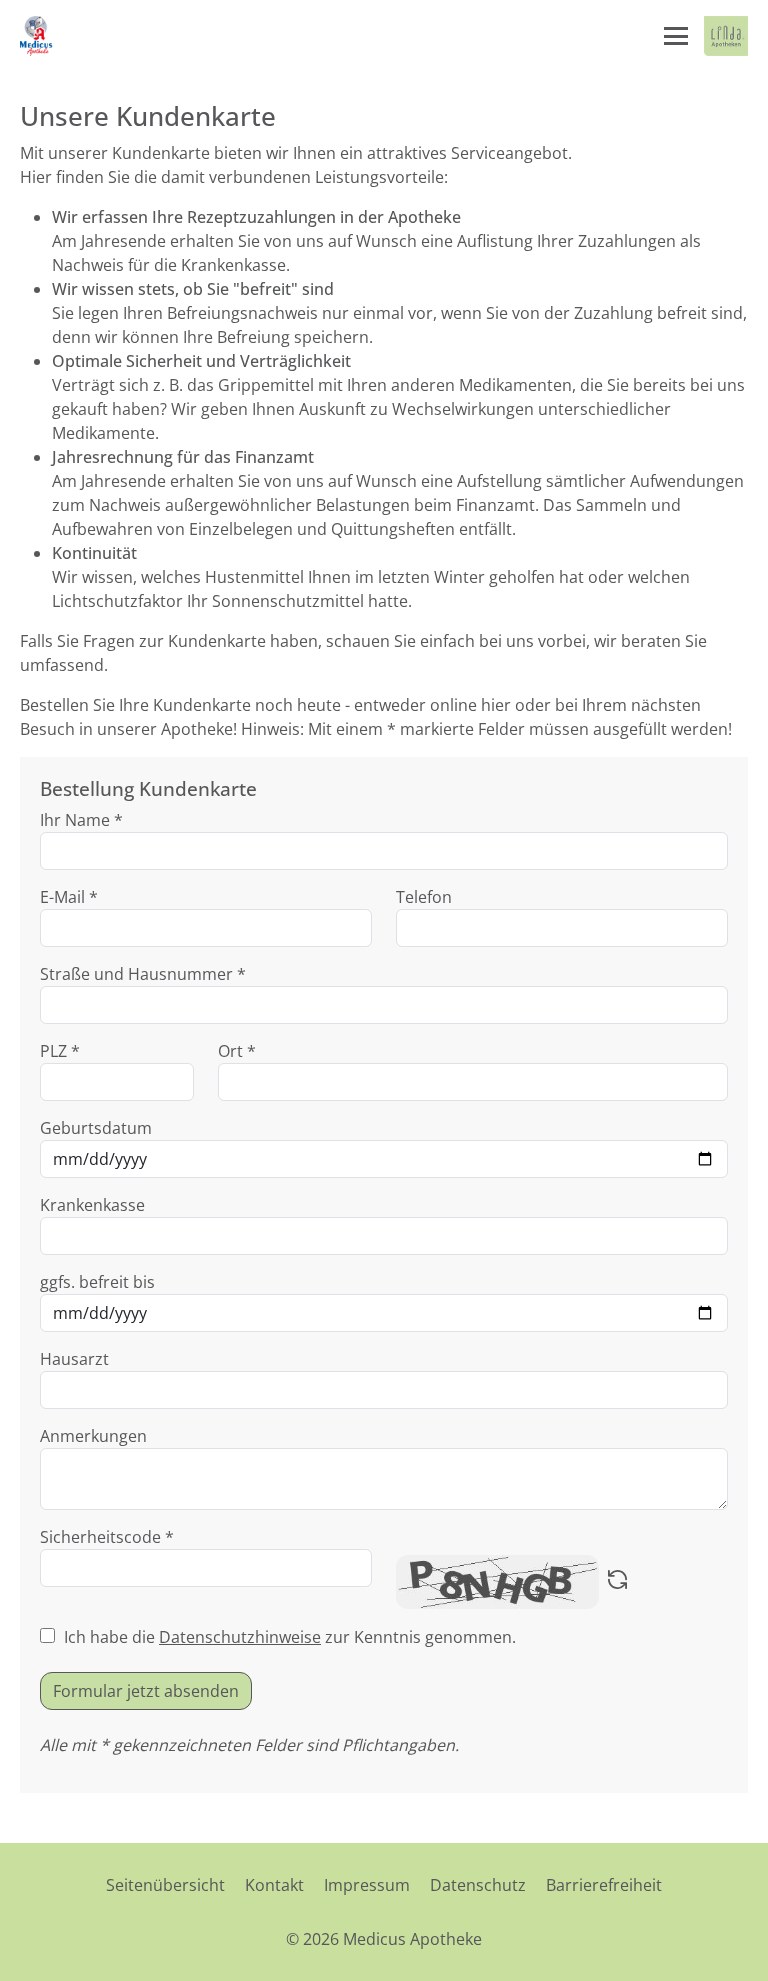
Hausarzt (74, 1359)
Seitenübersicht (165, 1885)
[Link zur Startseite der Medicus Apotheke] (38, 36)
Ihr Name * (81, 820)
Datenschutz (478, 1885)
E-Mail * (69, 897)
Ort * (237, 1051)
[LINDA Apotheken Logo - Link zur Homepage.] (726, 36)
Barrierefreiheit (604, 1885)
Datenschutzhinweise (240, 1637)
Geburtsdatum (96, 1128)
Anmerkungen (93, 1436)
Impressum (367, 1885)
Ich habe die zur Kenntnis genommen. (290, 1637)
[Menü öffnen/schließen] (676, 36)
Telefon (424, 897)
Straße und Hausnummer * (143, 974)
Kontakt (274, 1885)
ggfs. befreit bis (97, 1282)
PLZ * (60, 1051)
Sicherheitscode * (107, 1537)
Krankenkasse (92, 1205)
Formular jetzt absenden (146, 1691)
